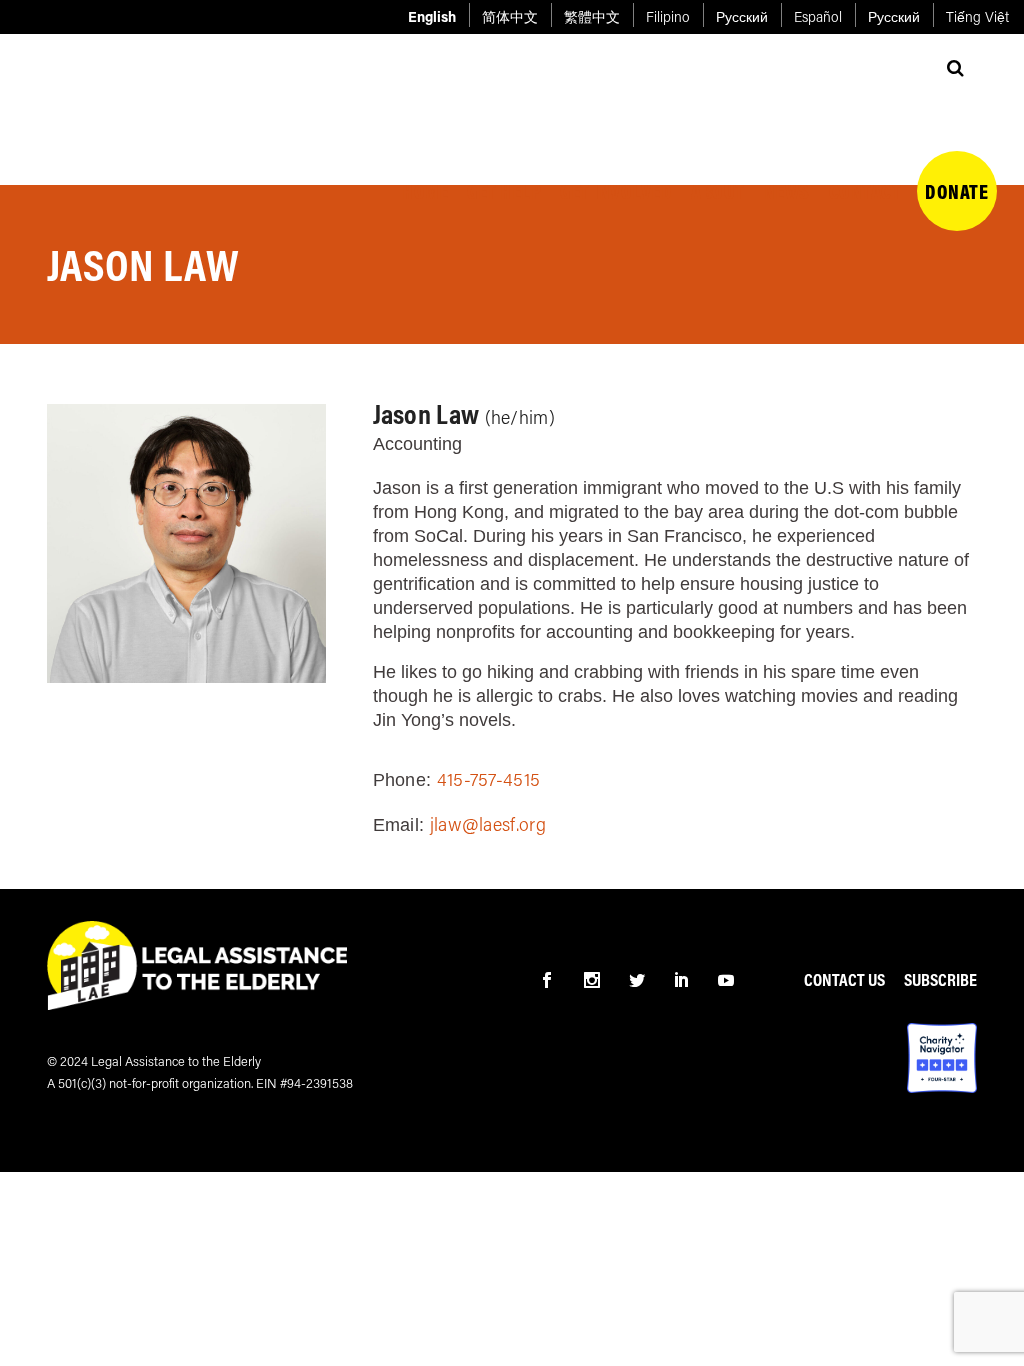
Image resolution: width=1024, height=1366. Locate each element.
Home (425, 128)
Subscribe (940, 979)
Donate (956, 128)
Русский (742, 16)
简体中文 (510, 16)
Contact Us (844, 979)
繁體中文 (592, 16)
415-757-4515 (489, 779)
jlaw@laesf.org (488, 824)
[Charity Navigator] (942, 1056)
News (787, 128)
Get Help (504, 128)
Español (818, 16)
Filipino (668, 16)
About (718, 128)
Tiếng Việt (977, 16)
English (432, 16)
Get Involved (616, 128)
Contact (865, 128)
